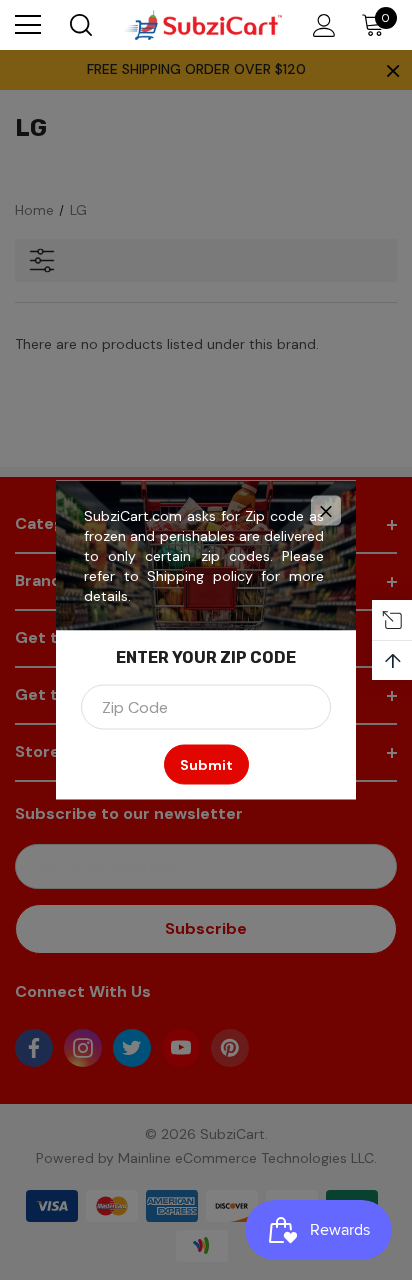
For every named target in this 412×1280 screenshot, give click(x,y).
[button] (326, 511)
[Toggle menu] (28, 25)
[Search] (79, 25)
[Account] (320, 25)
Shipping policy (200, 576)
